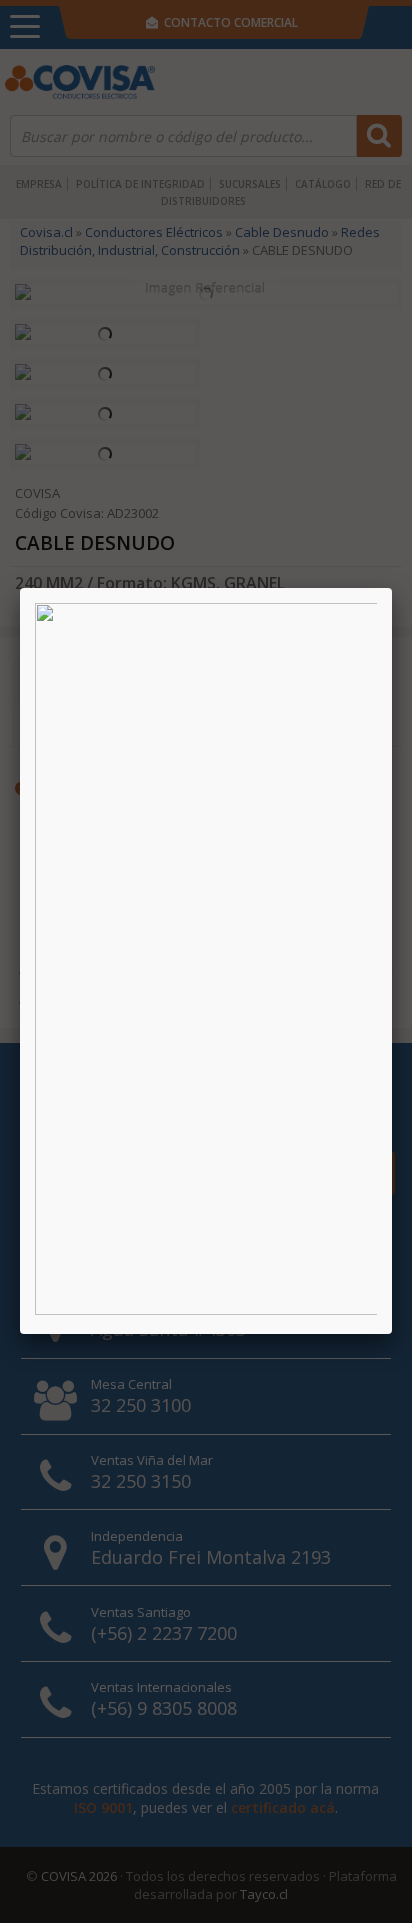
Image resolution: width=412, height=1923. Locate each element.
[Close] (392, 588)
